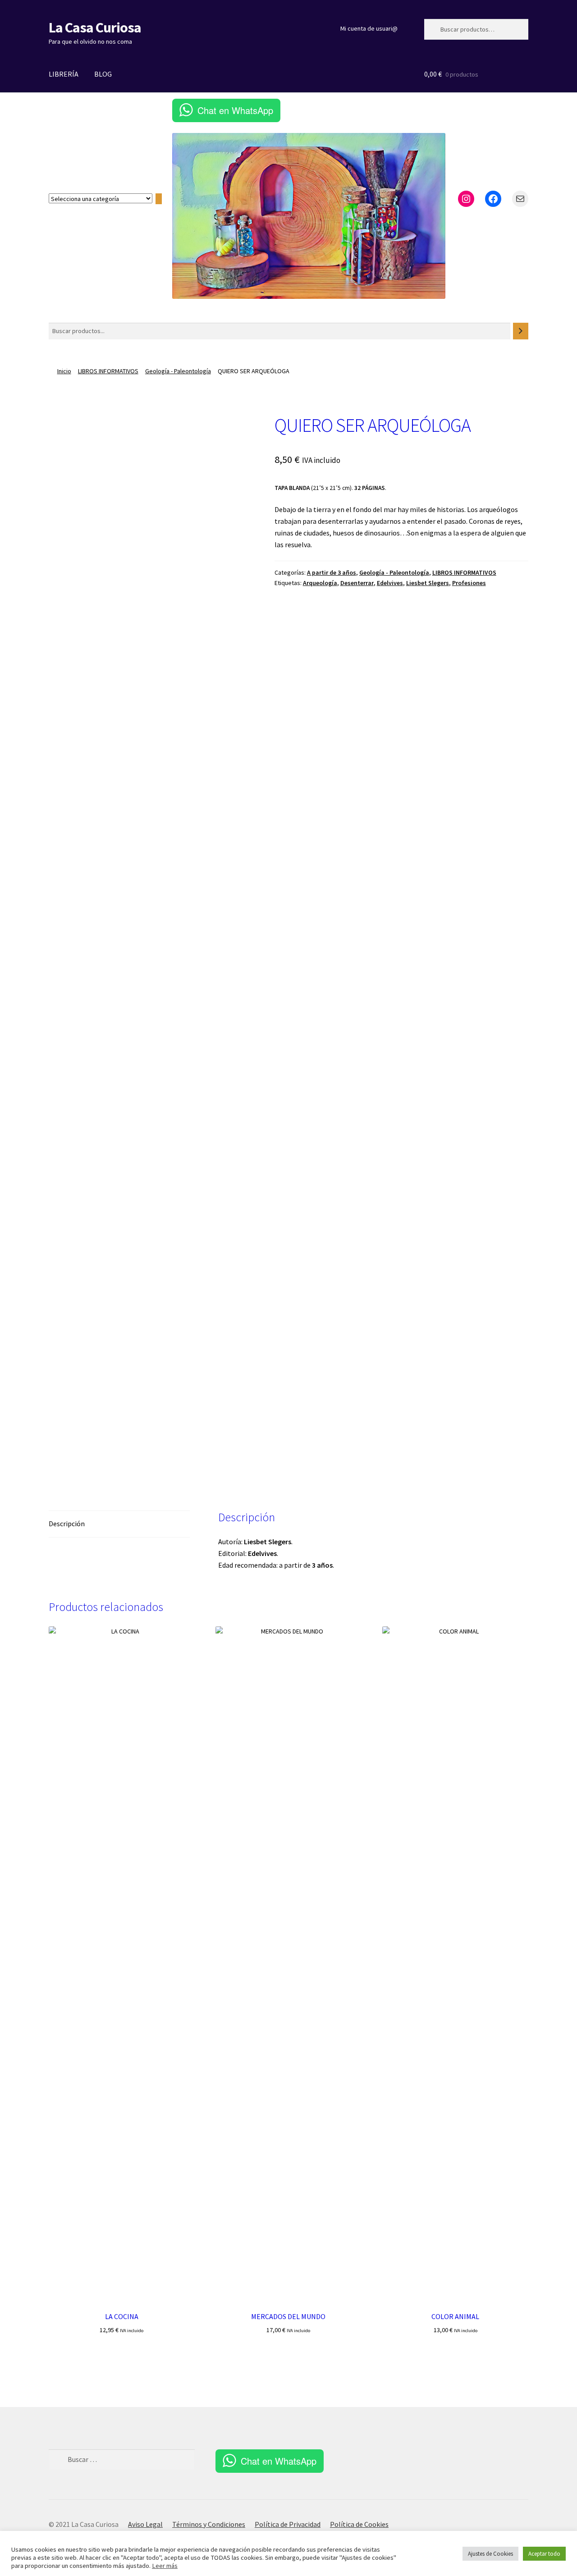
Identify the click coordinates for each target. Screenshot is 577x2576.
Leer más (165, 2566)
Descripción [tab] (67, 1524)
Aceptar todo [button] (544, 2554)
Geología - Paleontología (178, 371)
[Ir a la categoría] (159, 199)
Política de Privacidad (288, 2524)
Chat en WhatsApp (235, 110)
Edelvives (390, 583)
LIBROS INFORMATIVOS (108, 371)
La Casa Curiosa (95, 27)
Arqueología (320, 583)
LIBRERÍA (64, 74)
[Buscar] (521, 331)
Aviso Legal (145, 2524)
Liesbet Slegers (428, 583)
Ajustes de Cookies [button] (490, 2554)
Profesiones (469, 583)
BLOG (103, 74)
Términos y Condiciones (209, 2524)
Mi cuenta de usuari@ (369, 28)
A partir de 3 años (332, 572)
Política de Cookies (359, 2524)
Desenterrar (357, 583)
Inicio (64, 371)
